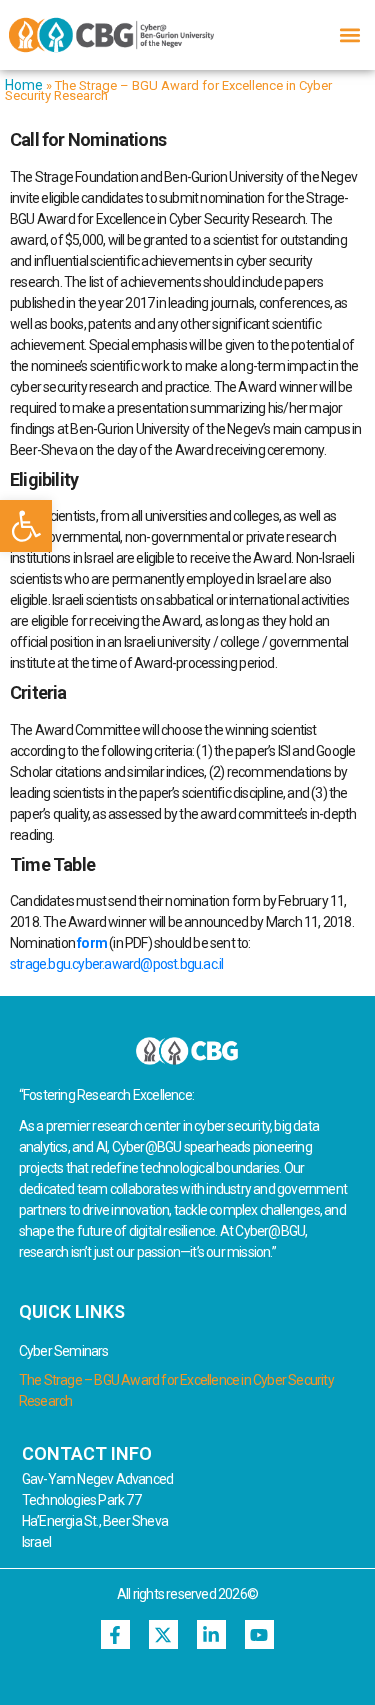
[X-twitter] (163, 1634)
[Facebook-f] (115, 1634)
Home (24, 85)
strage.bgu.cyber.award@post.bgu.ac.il (116, 964)
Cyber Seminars (64, 1351)
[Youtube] (259, 1634)
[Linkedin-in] (211, 1634)
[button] (26, 526)
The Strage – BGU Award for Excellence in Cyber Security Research (176, 1390)
